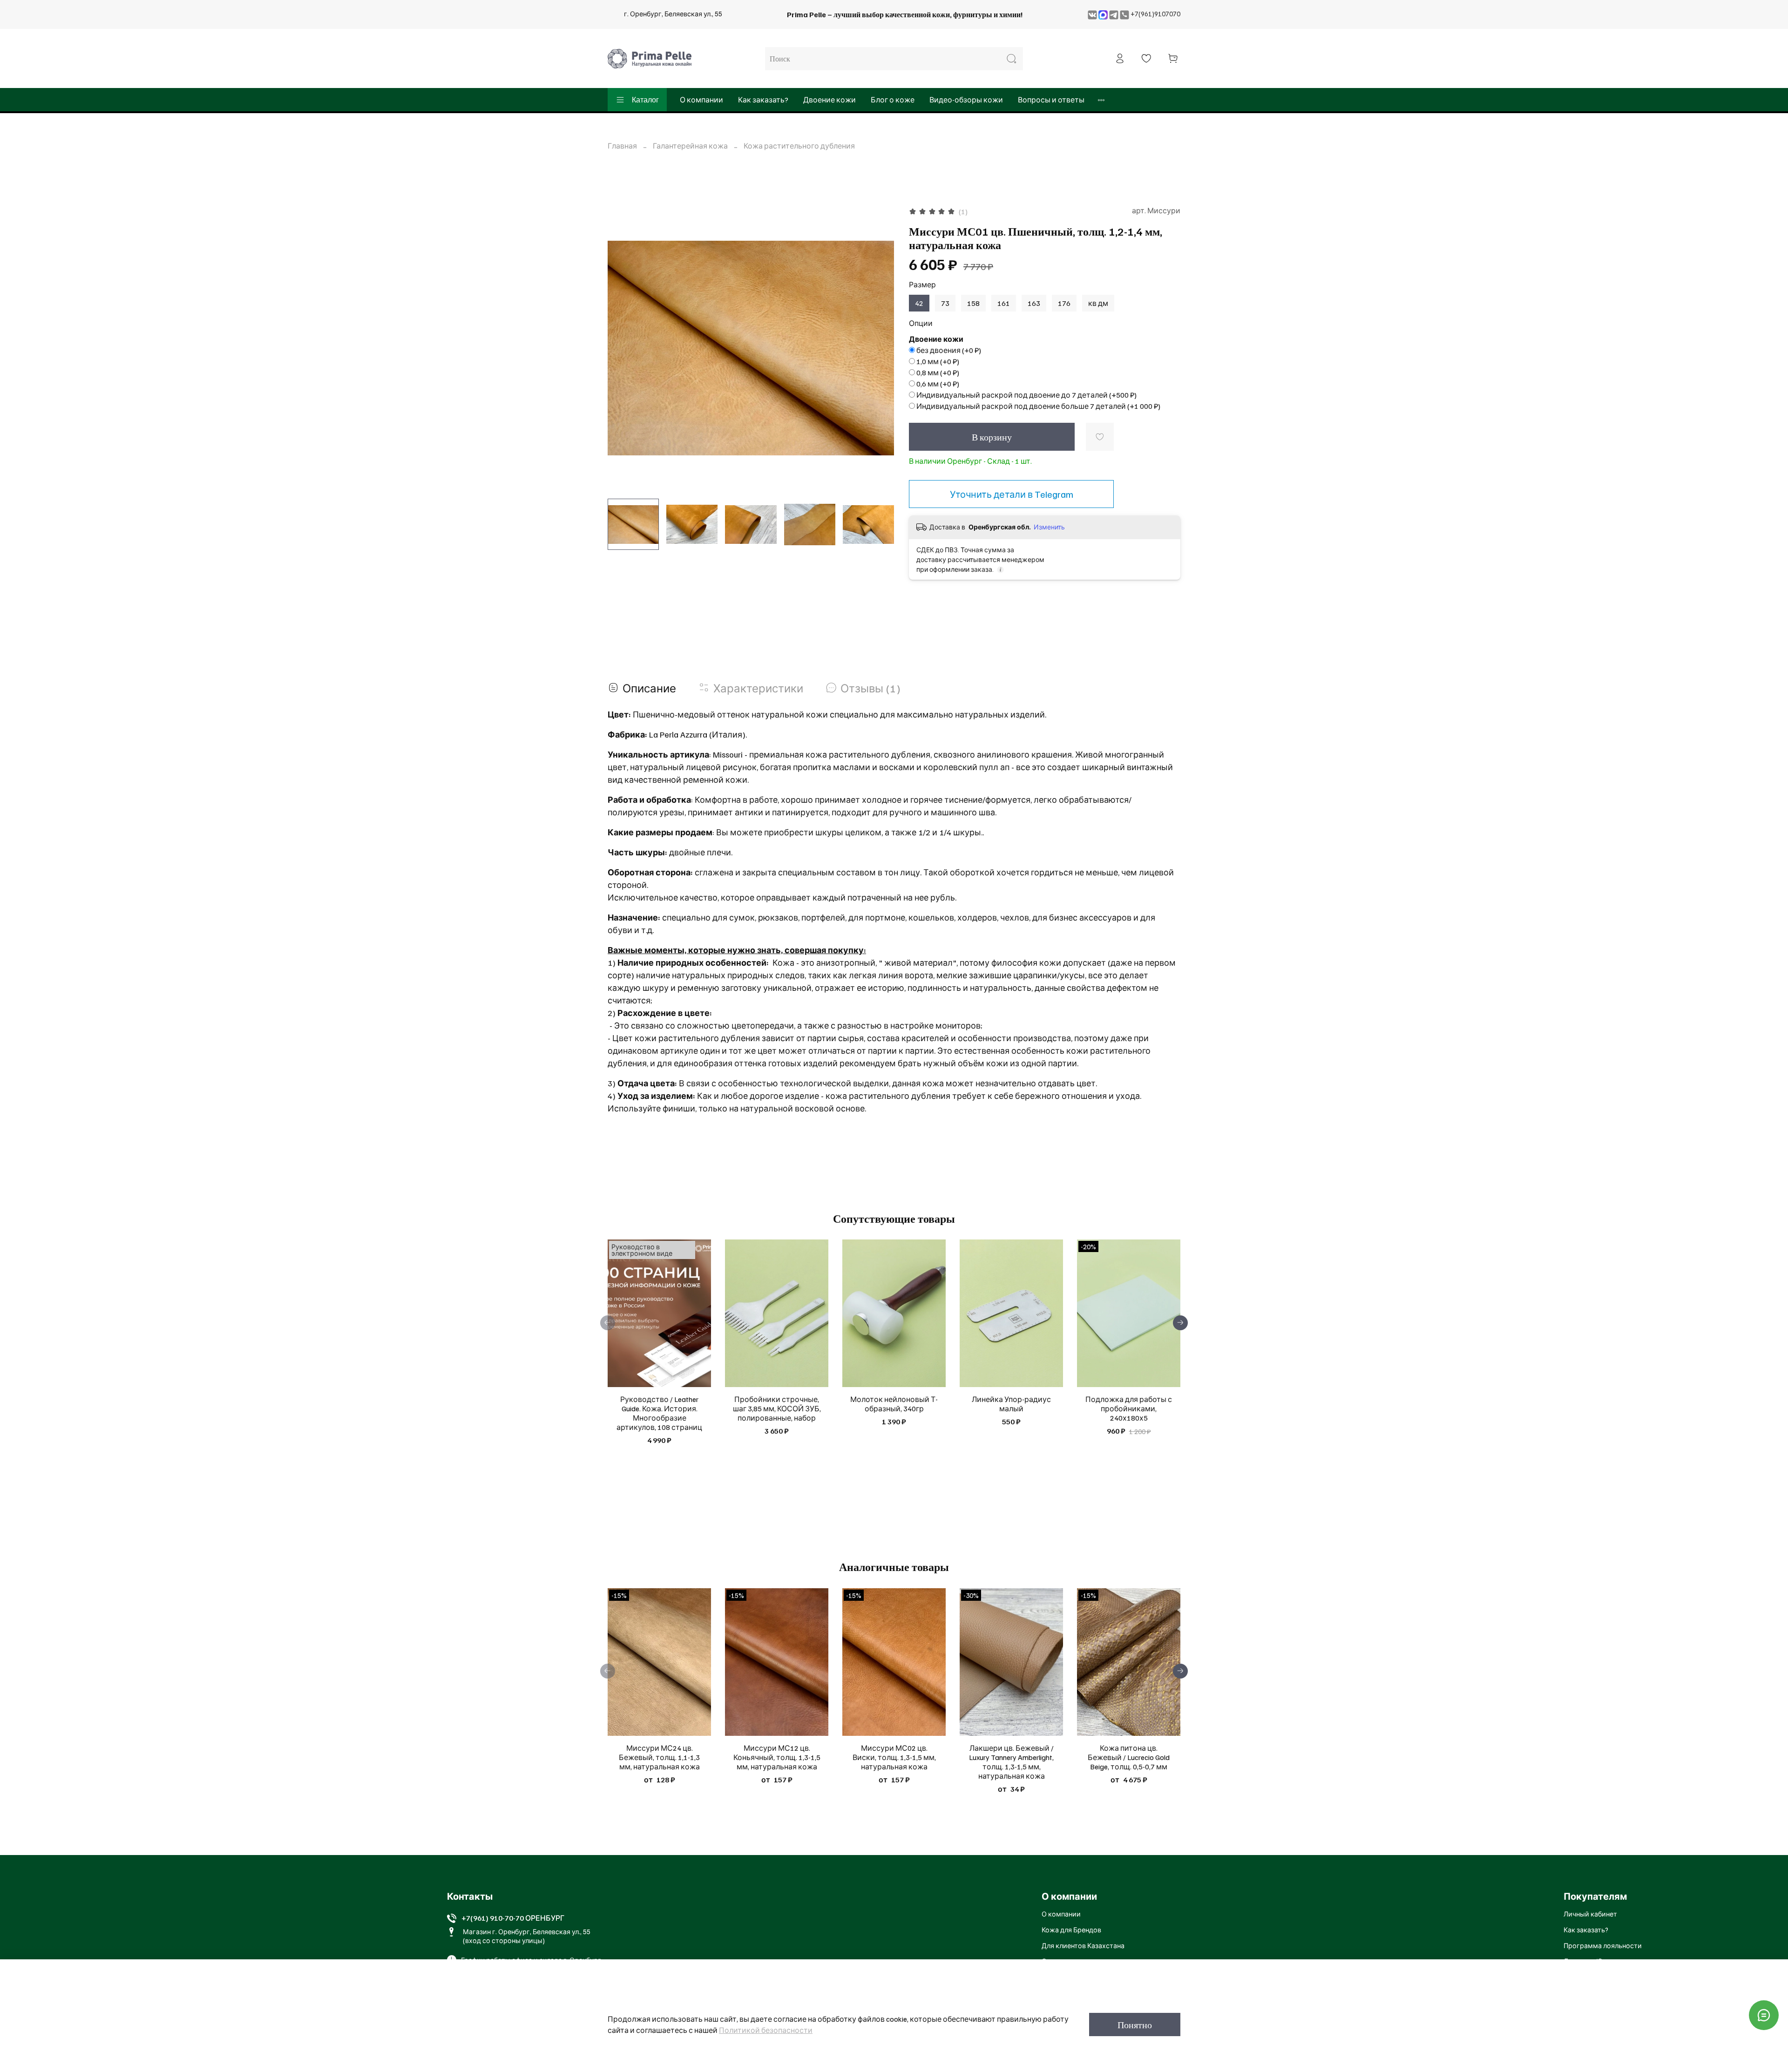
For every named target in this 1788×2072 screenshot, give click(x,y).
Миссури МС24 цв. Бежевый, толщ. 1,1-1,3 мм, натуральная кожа (659, 1757)
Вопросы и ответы (1051, 100)
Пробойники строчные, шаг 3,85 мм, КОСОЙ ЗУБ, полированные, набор (777, 1409)
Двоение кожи (830, 100)
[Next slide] (879, 348)
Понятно (1135, 2025)
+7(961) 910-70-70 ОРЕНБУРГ (513, 1918)
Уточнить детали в (1012, 494)
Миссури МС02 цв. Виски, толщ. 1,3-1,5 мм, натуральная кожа (894, 1757)
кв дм (1098, 303)
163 (1034, 303)
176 (1064, 303)
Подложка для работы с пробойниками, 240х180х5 (1129, 1409)
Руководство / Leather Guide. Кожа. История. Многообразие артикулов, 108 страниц (659, 1414)
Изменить (1049, 527)
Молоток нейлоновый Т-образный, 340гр (894, 1404)
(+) (949, 350)
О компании (701, 100)
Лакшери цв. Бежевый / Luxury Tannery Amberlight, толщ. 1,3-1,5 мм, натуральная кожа (1011, 1762)
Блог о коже (893, 100)
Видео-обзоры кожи (966, 100)
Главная (622, 146)
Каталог (645, 100)
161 (1004, 303)
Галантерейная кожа (690, 146)
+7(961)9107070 (1155, 14)
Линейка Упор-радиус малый (1011, 1404)
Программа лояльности (1603, 1945)
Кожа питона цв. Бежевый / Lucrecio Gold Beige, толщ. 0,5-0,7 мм (1129, 1757)
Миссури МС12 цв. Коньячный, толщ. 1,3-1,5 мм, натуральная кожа (777, 1757)
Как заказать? (763, 100)
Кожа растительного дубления (799, 146)
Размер (922, 285)
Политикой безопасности (766, 2030)
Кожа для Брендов (1071, 1930)
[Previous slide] (623, 348)
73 (945, 303)
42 (919, 303)
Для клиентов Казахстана (1083, 1945)
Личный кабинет (1590, 1914)
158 (973, 303)
